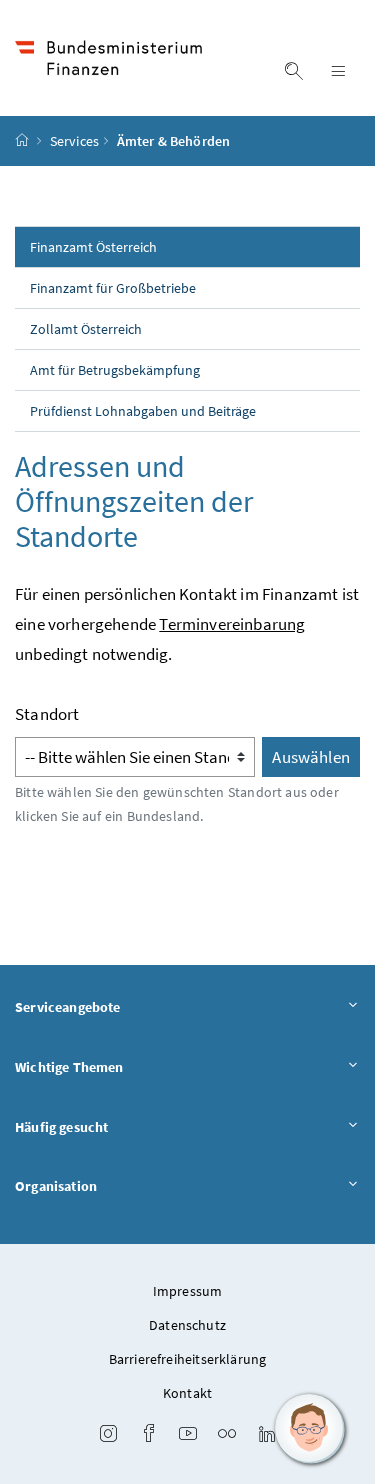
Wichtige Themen (69, 1067)
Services (74, 141)
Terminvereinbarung (232, 624)
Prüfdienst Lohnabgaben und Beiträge (143, 411)
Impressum (188, 1291)
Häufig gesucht (61, 1127)
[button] (310, 1429)
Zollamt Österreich (86, 329)
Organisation (56, 1186)
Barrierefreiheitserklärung (188, 1359)
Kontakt (187, 1393)
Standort (47, 714)
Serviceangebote (68, 1007)
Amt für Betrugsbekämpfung (115, 370)
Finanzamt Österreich (93, 247)
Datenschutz (187, 1325)
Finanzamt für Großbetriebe (113, 288)
